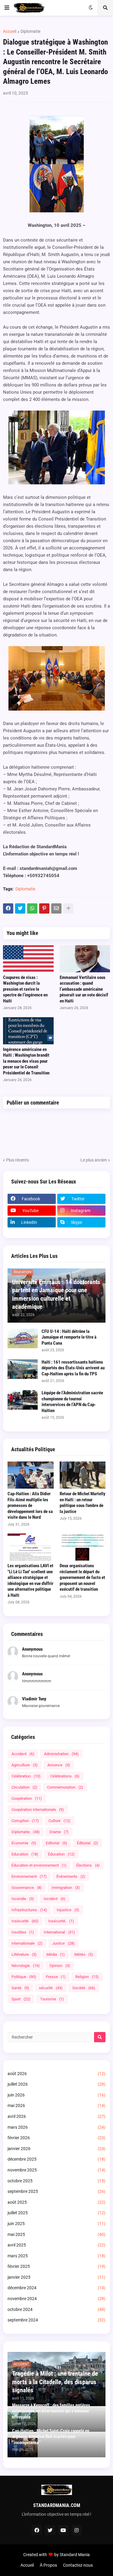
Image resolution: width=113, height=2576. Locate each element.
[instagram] (77, 2530)
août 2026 (56, 2074)
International (59, 1932)
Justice (63, 1943)
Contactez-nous (78, 2565)
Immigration (66, 1888)
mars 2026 (56, 2127)
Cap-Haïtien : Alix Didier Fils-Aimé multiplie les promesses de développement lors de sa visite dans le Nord (30, 1505)
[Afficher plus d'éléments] (68, 908)
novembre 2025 (56, 2170)
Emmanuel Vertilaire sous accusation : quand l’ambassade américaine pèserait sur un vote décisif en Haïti (84, 989)
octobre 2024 (56, 2309)
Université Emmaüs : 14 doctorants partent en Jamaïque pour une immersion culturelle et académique (56, 1294)
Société (84, 1988)
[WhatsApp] (32, 908)
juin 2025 (56, 2224)
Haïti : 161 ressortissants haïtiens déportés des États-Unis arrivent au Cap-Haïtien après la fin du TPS (73, 1368)
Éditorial (88, 1843)
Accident (23, 1754)
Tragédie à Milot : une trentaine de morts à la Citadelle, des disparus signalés (55, 2382)
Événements (71, 1876)
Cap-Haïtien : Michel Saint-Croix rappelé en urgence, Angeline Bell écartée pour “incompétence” (51, 2437)
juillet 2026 (56, 2084)
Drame (59, 1832)
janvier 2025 (56, 2277)
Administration (61, 1754)
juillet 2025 (56, 2213)
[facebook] (37, 2530)
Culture (60, 1821)
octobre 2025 (56, 2181)
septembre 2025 (56, 2191)
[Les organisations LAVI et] (31, 1547)
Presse (56, 1977)
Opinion (60, 1966)
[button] (7, 8)
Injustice (68, 1910)
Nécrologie (26, 1966)
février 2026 (56, 2138)
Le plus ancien (94, 1160)
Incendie (23, 1899)
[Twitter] (20, 908)
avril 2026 (56, 2116)
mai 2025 (56, 2234)
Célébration (26, 1776)
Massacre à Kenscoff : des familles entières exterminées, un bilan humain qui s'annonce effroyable (51, 2411)
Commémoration (65, 1787)
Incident (55, 1899)
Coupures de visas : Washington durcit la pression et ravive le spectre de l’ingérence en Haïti (25, 989)
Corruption (25, 1821)
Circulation (24, 1787)
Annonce (59, 1765)
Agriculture (25, 1765)
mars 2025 (56, 2256)
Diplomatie (30, 31)
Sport (21, 1999)
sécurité (51, 1988)
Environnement (29, 1876)
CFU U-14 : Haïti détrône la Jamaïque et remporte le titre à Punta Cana (69, 1337)
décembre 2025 (56, 2159)
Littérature (24, 1954)
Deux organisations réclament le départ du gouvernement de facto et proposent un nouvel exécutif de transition (82, 1577)
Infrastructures (29, 1910)
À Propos (48, 2565)
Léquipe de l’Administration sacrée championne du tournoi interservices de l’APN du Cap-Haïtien (72, 1402)
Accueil (10, 31)
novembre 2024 (56, 2299)
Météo (84, 1954)
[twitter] (50, 2530)
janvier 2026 (56, 2149)
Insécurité (25, 1921)
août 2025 (56, 2202)
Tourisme (52, 1999)
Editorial (56, 1843)
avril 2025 (56, 2245)
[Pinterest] (44, 908)
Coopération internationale (38, 1810)
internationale (27, 1943)
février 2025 (56, 2266)
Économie (24, 1843)
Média (56, 1954)
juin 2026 (56, 2095)
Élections (88, 1865)
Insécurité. (61, 1921)
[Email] (56, 908)
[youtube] (63, 2530)
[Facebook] (8, 908)
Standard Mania (75, 2555)
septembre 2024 (56, 2320)
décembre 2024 (56, 2288)
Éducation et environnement (39, 1865)
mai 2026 (56, 2106)
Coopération (27, 1798)
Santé (20, 1988)
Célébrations (65, 1776)
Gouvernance (27, 1888)
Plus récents (17, 1160)
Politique (24, 1977)
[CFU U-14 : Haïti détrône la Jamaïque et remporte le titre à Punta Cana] (23, 1338)
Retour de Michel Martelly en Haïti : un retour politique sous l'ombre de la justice (83, 1503)
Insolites (23, 1932)
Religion (87, 1977)
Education (25, 1854)
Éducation (61, 1854)
